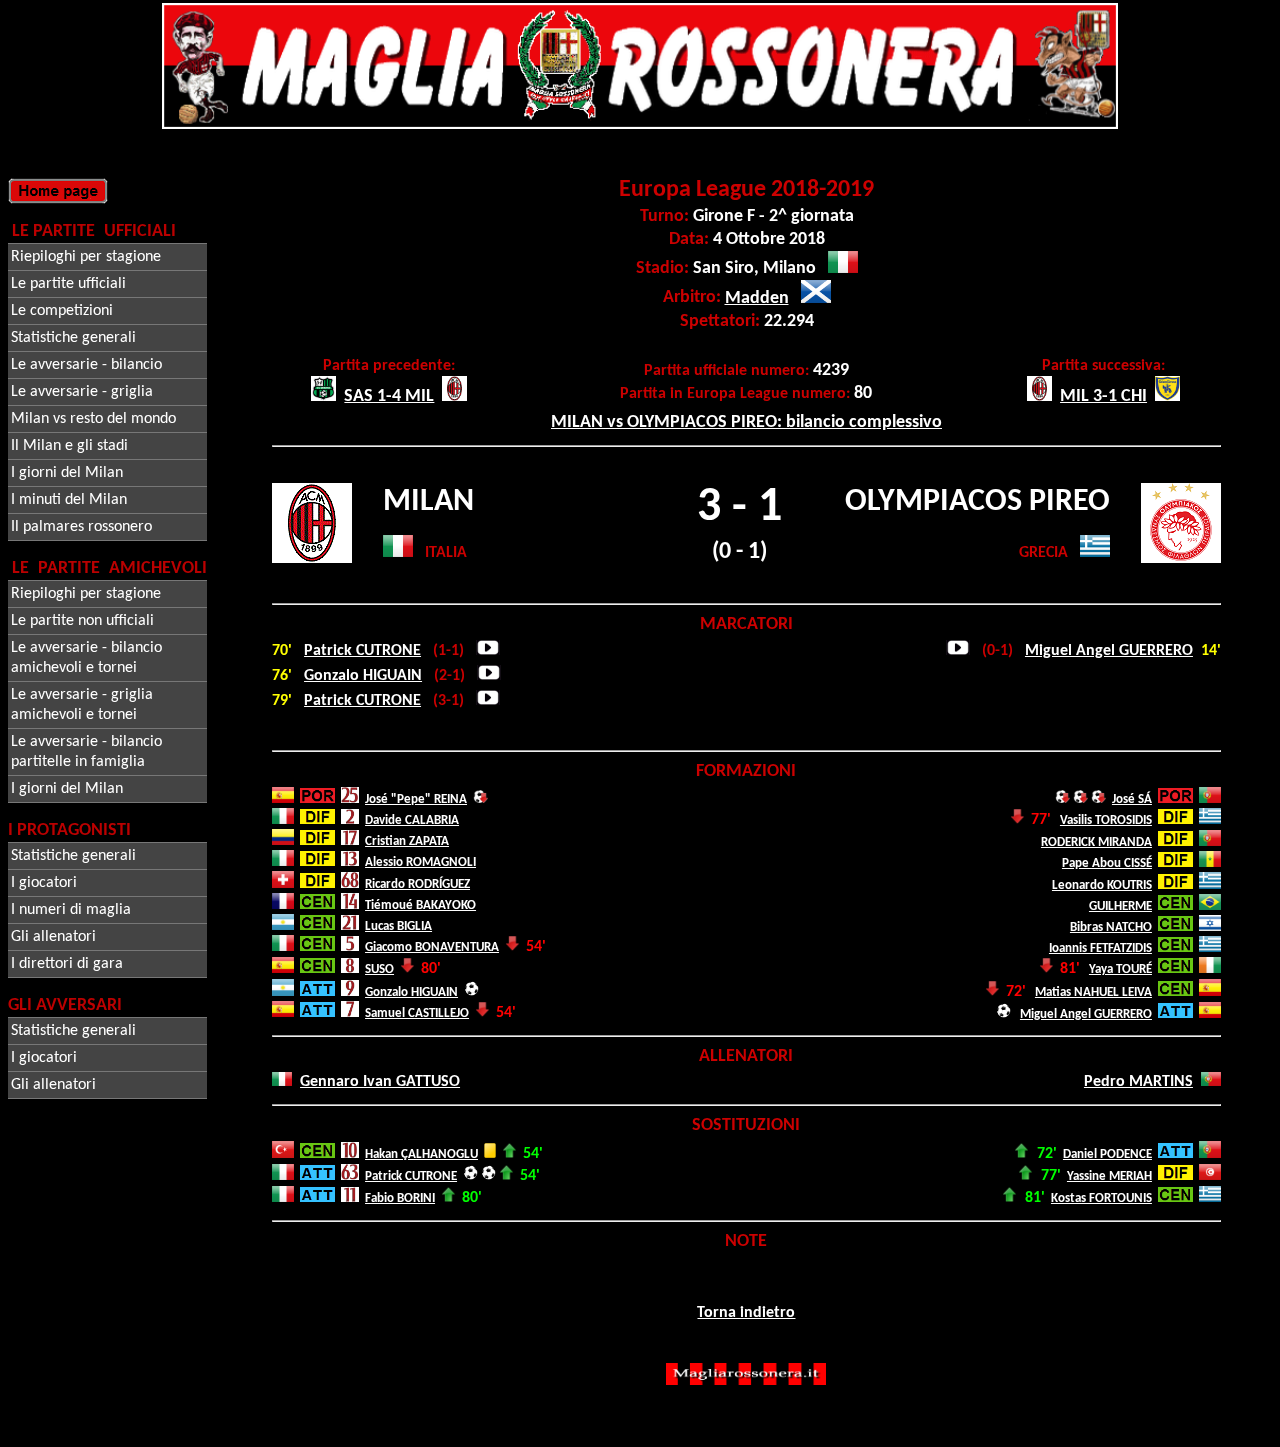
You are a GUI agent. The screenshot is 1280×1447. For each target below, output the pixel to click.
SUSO (379, 969)
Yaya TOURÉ (1120, 969)
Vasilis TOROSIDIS (1106, 820)
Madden (757, 298)
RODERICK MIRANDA (1096, 842)
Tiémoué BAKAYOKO (420, 905)
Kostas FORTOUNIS (1101, 1198)
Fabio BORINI (400, 1198)
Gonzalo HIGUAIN (363, 676)
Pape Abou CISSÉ (1107, 863)
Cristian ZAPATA (407, 841)
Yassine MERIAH (1109, 1176)
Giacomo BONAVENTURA (432, 947)
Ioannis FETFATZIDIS (1100, 948)
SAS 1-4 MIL (389, 396)
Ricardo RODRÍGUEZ (417, 884)
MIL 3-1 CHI (1103, 396)
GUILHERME (1120, 906)
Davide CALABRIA (412, 820)
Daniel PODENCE (1107, 1154)
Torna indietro (746, 1313)
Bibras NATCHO (1111, 927)
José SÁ (1132, 799)
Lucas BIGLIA (398, 926)
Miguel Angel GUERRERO (1109, 651)
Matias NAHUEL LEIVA (1093, 992)
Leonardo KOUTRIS (1102, 885)
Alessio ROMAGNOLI (420, 862)
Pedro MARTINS (1138, 1082)
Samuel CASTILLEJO (417, 1013)
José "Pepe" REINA (416, 799)
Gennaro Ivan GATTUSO (380, 1082)
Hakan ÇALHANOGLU (421, 1154)
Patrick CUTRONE (362, 651)
